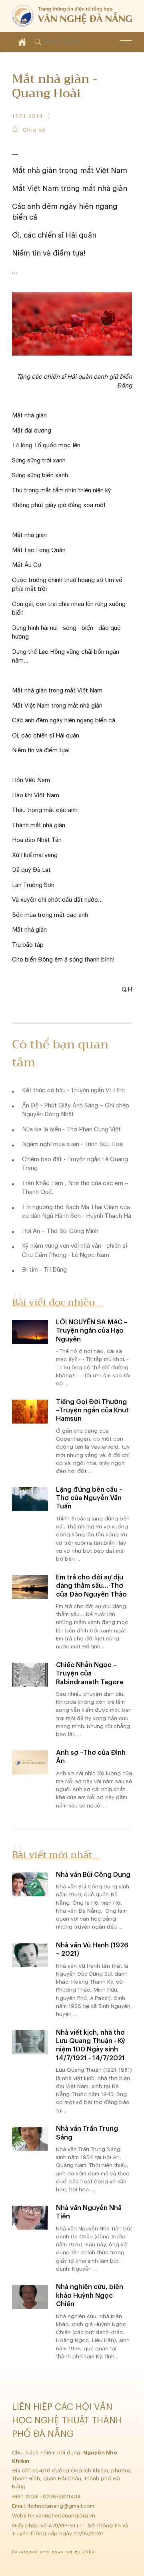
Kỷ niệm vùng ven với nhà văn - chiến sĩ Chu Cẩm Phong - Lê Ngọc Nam (75, 1251)
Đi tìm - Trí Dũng (44, 1270)
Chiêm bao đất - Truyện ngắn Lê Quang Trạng (75, 1164)
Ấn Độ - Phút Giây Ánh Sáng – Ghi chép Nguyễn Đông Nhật (76, 1110)
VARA (89, 2552)
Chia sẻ (34, 130)
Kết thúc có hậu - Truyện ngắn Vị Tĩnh (73, 1090)
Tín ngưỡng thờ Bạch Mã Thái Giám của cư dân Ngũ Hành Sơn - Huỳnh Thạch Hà (77, 1212)
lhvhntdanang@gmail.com (62, 2506)
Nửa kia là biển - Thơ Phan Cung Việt (71, 1130)
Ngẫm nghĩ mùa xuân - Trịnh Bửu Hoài (73, 1144)
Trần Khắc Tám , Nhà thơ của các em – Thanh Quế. (75, 1188)
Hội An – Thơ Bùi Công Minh (60, 1231)
